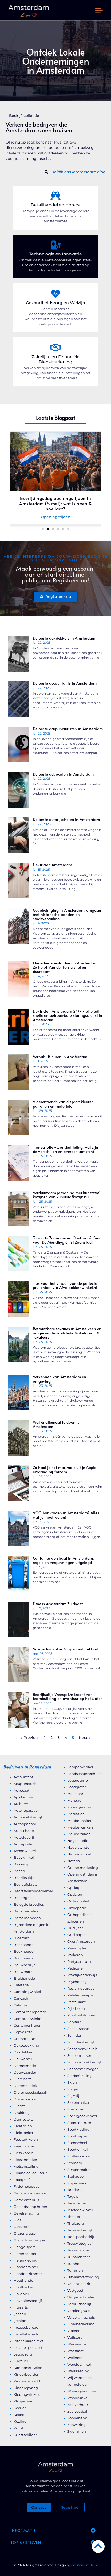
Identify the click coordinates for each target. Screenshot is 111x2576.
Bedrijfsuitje (24, 1878)
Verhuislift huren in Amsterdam (60, 1056)
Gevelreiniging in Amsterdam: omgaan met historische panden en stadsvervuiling (67, 914)
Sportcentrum (79, 2123)
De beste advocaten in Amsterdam (63, 774)
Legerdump (78, 1780)
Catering (21, 2005)
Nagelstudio (78, 1841)
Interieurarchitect (28, 2341)
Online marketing (83, 1868)
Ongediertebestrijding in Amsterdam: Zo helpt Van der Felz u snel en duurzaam (65, 967)
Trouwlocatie (78, 2250)
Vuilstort (74, 2337)
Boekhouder (24, 1951)
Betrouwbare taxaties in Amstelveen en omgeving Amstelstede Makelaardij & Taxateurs (67, 1333)
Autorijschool (25, 1824)
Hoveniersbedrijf (28, 2301)
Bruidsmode (24, 1978)
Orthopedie (77, 1908)
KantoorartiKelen (28, 2368)
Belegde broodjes (29, 1904)
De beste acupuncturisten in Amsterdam (68, 728)
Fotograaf (22, 2180)
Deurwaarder (25, 2072)
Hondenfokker (26, 2267)
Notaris (73, 1861)
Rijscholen (76, 2008)
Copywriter (23, 2032)
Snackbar (75, 2109)
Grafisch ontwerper (30, 2240)
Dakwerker (23, 2059)
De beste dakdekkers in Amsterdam (64, 638)
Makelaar (75, 1794)
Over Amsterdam (82, 1941)
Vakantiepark (79, 2284)
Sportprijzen (78, 2136)
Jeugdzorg (23, 2354)
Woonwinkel (78, 2398)
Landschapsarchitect (85, 1774)
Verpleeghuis (79, 2311)
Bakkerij (21, 1864)
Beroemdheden (27, 1918)
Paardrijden (77, 1948)
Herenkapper (25, 2254)
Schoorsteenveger (83, 2069)
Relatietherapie (80, 1995)
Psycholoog (77, 1982)
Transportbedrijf (81, 2237)
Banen (19, 1871)
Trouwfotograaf (80, 2243)
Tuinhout (75, 2264)
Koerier (20, 2408)
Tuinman (75, 2270)
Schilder (74, 2035)
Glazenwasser (25, 2233)
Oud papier (77, 1935)
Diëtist (19, 2106)
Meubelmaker (79, 1821)
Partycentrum (79, 1961)
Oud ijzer (75, 1928)
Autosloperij (24, 1837)
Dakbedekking (26, 2045)
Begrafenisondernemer (33, 1891)
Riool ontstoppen (82, 2015)
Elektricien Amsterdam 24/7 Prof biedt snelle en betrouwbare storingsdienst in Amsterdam (68, 1015)
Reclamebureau (81, 1988)
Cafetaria (21, 1985)
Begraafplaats (25, 1884)
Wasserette (77, 2344)
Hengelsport (24, 2247)
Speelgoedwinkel (82, 2116)
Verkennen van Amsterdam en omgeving (60, 1379)
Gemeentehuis (26, 2200)
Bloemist (21, 1938)
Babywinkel (24, 1857)
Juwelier (21, 2361)
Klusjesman (24, 2401)
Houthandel (24, 2280)
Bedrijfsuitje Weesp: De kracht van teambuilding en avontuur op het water (67, 1696)
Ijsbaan (20, 2314)
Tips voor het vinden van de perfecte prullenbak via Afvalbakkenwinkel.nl (65, 1285)
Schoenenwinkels (82, 2049)
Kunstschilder (25, 2435)
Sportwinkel (78, 2149)
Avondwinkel (25, 1851)
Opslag (73, 1888)
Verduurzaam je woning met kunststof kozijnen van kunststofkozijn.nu (66, 1195)
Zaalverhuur (78, 2405)
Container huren (28, 2025)
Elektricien (23, 2126)
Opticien (75, 1894)
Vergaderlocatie (81, 2297)
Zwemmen (77, 2431)
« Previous (30, 1738)
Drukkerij (22, 2113)
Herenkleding (26, 2260)
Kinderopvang (26, 2388)
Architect (21, 1804)
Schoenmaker (79, 2055)
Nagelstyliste (78, 1847)
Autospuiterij (25, 1844)
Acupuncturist (26, 1784)
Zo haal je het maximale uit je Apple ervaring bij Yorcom (65, 1469)
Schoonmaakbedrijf (84, 2062)
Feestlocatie (24, 2146)
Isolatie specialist (28, 2347)
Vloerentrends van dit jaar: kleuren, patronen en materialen (64, 1104)
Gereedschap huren (30, 2207)
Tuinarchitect (79, 2257)
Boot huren (23, 1958)
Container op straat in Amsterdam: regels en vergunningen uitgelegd (63, 1560)
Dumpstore (23, 2119)
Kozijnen (21, 2421)
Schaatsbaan (78, 2029)
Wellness (75, 2358)
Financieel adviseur (30, 2173)
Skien (72, 2082)
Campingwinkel (27, 1992)
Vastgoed (75, 2290)
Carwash (21, 1998)
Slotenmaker (78, 2102)
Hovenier (21, 2294)
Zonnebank (77, 2418)
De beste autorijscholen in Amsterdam (66, 819)
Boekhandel (24, 1945)
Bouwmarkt (24, 1972)
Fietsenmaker (25, 2160)
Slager (73, 2089)
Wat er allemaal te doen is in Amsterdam (58, 1424)
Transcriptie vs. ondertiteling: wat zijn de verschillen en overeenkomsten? (65, 1149)
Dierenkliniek (25, 2086)
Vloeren (74, 2331)
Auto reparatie (26, 1810)
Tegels (73, 2196)
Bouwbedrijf (24, 1965)
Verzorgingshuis (81, 2317)
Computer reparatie (30, 2012)
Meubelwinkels (80, 1827)
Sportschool (77, 2143)
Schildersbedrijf (81, 2042)
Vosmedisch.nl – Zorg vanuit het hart (66, 1649)
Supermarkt (78, 2183)
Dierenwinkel (25, 2099)
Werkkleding (78, 2371)
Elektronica (23, 2133)
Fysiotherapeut (26, 2186)
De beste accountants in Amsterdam (65, 683)
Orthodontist (78, 1901)
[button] (99, 11)
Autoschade (24, 1831)
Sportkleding (78, 2129)
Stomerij (75, 2163)
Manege (74, 1800)
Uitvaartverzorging (83, 2277)
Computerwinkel (28, 2019)
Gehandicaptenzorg (31, 2193)
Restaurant (77, 2002)
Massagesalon (79, 1807)
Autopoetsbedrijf (28, 1817)
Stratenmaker (79, 2170)
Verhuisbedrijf (79, 2304)
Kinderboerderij (27, 2374)
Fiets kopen (23, 2153)
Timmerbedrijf (80, 2230)
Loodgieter (77, 1787)
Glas (17, 2220)
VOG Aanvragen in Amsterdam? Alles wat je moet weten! (66, 1515)
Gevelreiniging (26, 2213)
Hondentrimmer (28, 2274)
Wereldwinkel (79, 2364)
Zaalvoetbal (77, 2411)
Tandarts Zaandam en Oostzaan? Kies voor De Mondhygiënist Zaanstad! (66, 1240)
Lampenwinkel (80, 1767)
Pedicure (75, 1968)
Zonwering (77, 2425)
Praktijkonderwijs (82, 1975)
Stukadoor (76, 2176)
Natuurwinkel (79, 1854)
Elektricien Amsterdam (52, 865)
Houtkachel (24, 2287)
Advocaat (22, 1790)
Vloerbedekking (81, 2324)
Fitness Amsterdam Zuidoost (58, 1604)
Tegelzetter (77, 2203)
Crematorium (25, 2039)
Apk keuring (24, 1797)
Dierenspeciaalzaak (30, 2092)
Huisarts (21, 2307)
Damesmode (25, 2066)
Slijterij (73, 2096)
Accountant (23, 1777)
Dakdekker (23, 2052)
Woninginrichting (82, 2391)
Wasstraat (76, 2351)
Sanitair (74, 2022)
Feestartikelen (26, 2139)
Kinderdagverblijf (29, 2381)
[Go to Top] (98, 2546)
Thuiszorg (76, 2223)
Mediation (76, 1814)
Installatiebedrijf (28, 2334)
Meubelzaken (79, 1834)
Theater (74, 2217)
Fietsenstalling (26, 2166)
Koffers (19, 2415)
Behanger (22, 1898)
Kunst (19, 2428)
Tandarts (75, 2190)
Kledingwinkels (27, 2394)
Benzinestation (27, 1911)
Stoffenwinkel (79, 2156)
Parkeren (75, 1955)
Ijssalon (20, 2321)
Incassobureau (26, 2327)
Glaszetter (22, 2227)
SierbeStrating (80, 2076)
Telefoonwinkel (80, 2210)
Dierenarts (23, 2079)
